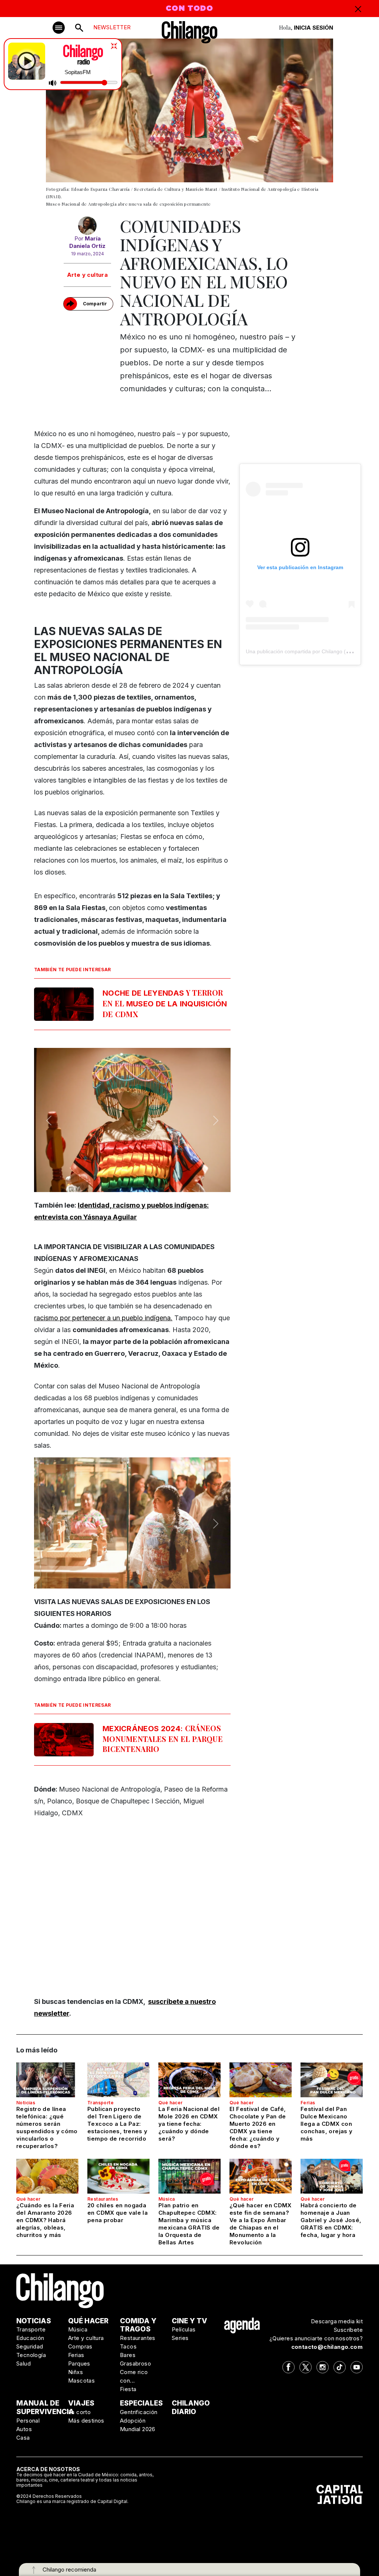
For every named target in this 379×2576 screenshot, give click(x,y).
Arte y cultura (88, 275)
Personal (28, 2421)
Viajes (81, 2403)
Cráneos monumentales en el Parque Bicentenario (163, 1738)
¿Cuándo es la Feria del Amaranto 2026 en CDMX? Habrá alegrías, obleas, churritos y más (45, 2220)
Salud (24, 2363)
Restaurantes (103, 2199)
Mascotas (81, 2381)
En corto (79, 2412)
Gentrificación (139, 2412)
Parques (79, 2363)
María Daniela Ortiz (87, 242)
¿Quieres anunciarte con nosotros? (316, 2338)
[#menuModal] (59, 28)
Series (180, 2338)
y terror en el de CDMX (165, 1003)
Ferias (308, 2103)
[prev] (49, 1121)
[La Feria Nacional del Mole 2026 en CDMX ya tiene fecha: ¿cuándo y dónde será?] (189, 2080)
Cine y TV (189, 2321)
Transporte (100, 2103)
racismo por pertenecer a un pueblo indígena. (103, 1318)
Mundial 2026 (138, 2429)
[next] (216, 1121)
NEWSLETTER (112, 27)
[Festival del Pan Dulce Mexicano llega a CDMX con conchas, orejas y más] (332, 2080)
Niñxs (76, 2372)
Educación (30, 2338)
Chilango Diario (191, 2407)
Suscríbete (348, 2330)
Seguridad (30, 2346)
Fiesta (128, 2389)
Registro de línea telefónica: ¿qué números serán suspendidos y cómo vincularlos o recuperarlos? (47, 2127)
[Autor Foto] (87, 226)
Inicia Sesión (313, 28)
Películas (184, 2329)
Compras (80, 2346)
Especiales (141, 2403)
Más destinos (86, 2421)
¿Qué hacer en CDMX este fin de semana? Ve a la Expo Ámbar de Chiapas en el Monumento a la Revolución (261, 2224)
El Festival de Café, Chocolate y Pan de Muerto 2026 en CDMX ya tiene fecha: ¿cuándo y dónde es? (258, 2127)
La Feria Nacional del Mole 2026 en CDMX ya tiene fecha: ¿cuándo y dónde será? (189, 2124)
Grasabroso (135, 2363)
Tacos (128, 2346)
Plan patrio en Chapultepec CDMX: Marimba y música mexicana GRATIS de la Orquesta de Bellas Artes (189, 2224)
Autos (24, 2429)
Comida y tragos (138, 2325)
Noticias (26, 2103)
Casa (23, 2438)
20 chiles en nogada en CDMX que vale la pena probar (118, 2213)
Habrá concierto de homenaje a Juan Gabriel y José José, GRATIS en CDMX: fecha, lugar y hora (331, 2220)
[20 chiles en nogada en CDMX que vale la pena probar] (118, 2176)
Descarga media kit (337, 2321)
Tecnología (31, 2355)
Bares (128, 2355)
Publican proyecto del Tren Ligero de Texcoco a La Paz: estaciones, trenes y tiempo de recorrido (118, 2124)
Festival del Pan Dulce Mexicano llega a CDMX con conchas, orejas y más (326, 2124)
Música (167, 2199)
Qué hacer (171, 2103)
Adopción (133, 2421)
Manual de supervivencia (45, 2407)
